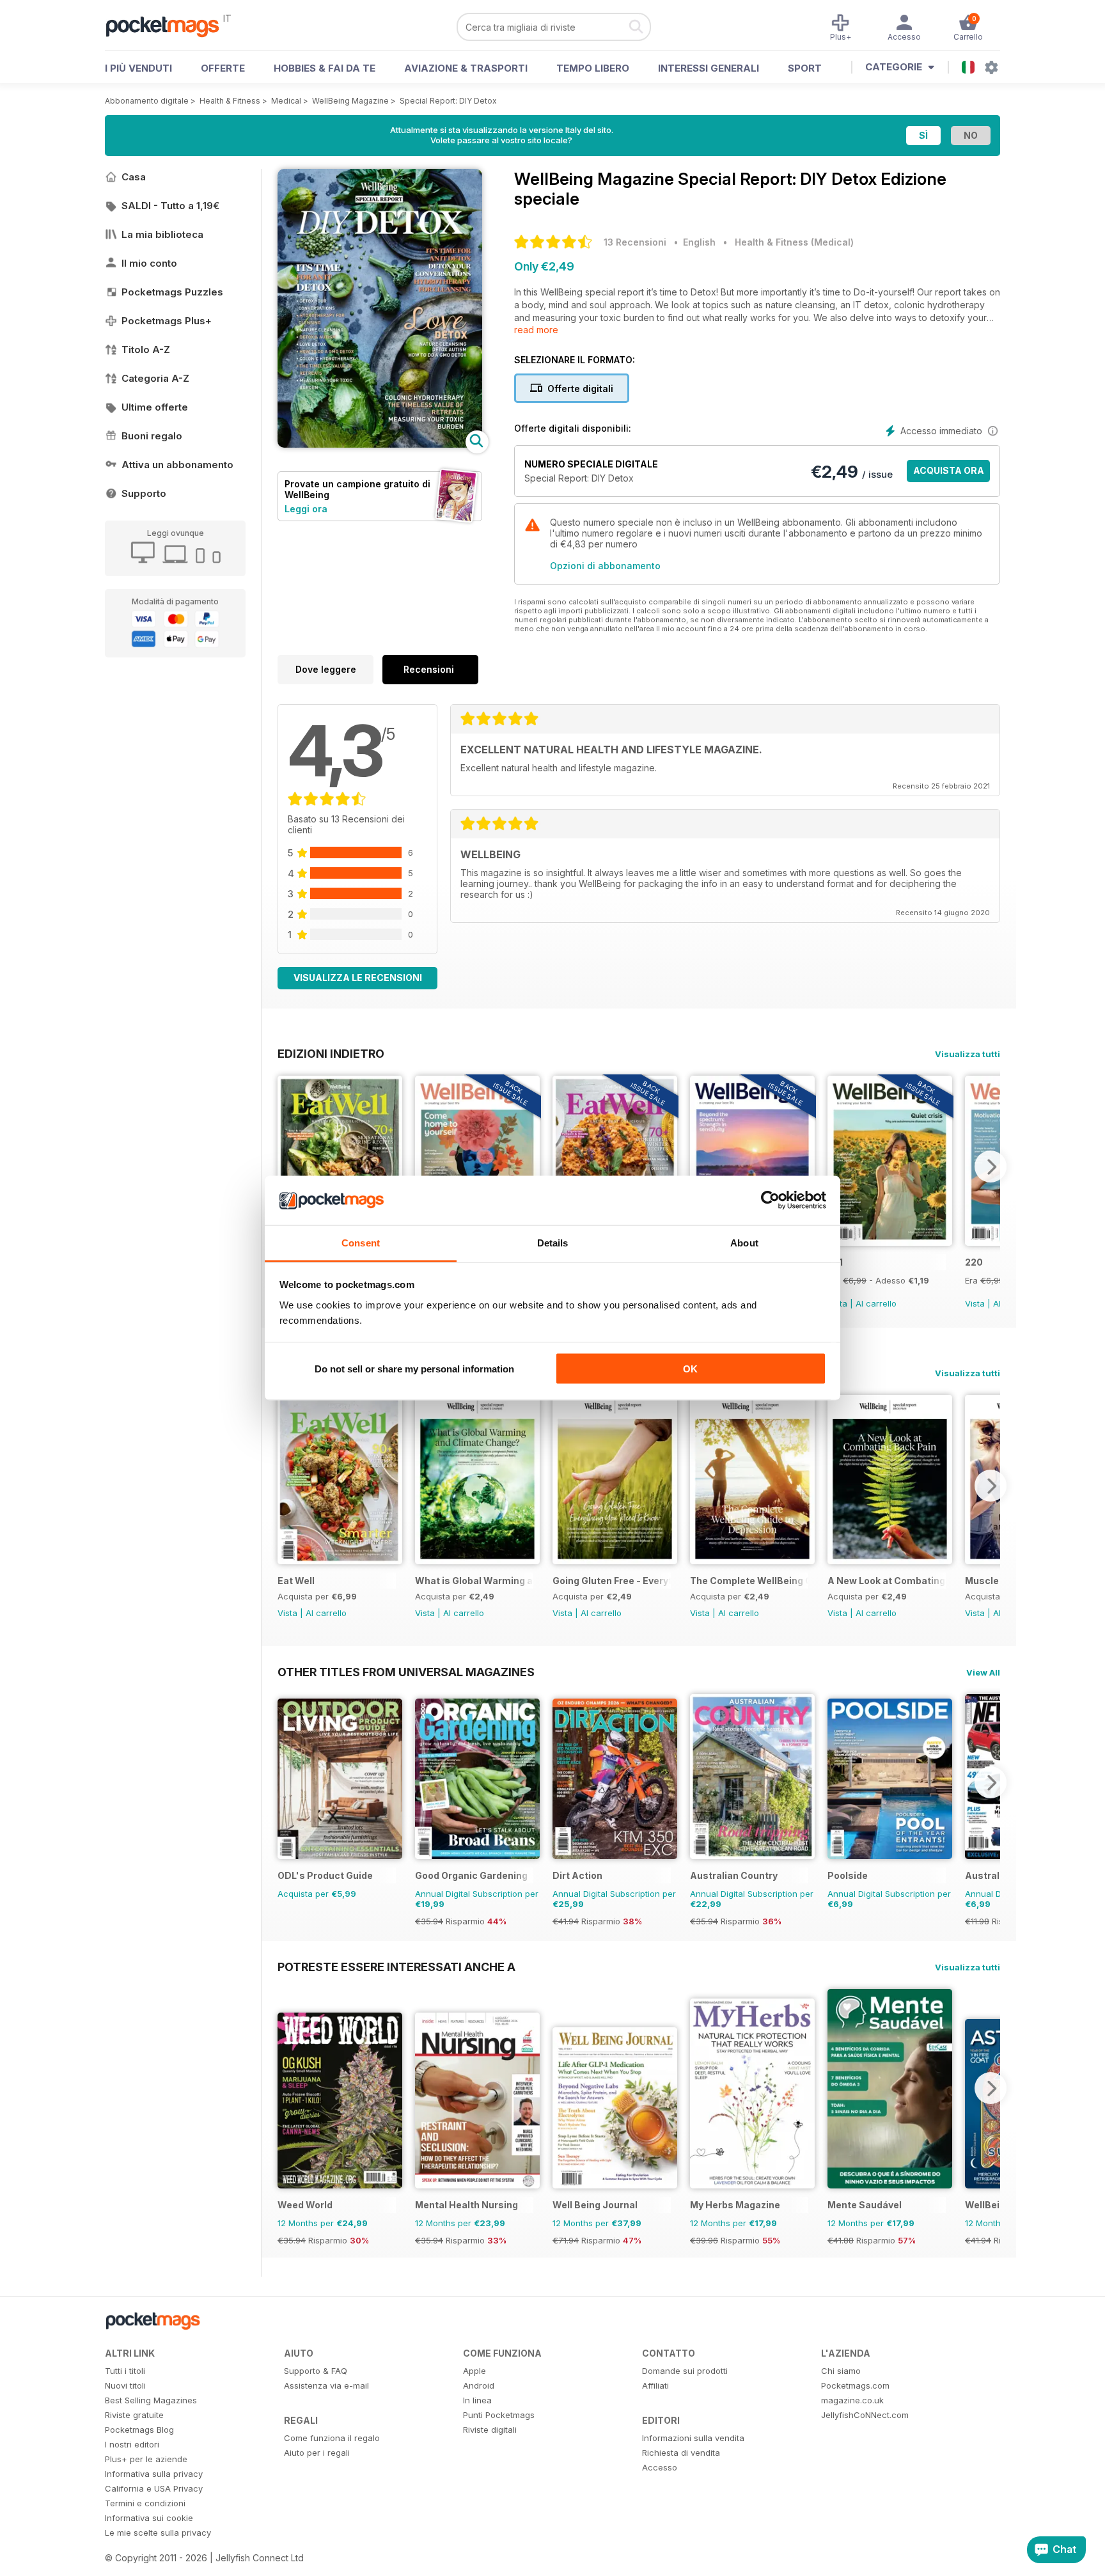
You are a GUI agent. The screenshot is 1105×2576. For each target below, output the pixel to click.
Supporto (144, 493)
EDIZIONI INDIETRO (331, 1053)
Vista (975, 1303)
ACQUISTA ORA (949, 470)
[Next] (991, 1166)
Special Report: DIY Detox (448, 101)
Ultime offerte (155, 407)
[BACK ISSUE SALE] (890, 1242)
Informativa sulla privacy (154, 2474)
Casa (134, 177)
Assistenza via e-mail (326, 2385)
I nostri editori (132, 2444)
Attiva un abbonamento (177, 465)
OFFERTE (223, 68)
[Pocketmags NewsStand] (169, 26)
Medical (286, 101)
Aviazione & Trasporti (466, 68)
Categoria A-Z (155, 378)
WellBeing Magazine (350, 101)
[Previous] (287, 1166)
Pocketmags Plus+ (167, 321)
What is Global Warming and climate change (474, 1581)
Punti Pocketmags (499, 2415)
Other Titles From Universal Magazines (406, 1672)
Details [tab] (553, 1242)
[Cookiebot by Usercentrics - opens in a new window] (770, 1200)
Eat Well (296, 1581)
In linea (477, 2400)
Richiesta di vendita (681, 2453)
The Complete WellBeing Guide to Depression (749, 1581)
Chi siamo (841, 2371)
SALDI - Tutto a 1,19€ (170, 206)
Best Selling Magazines (151, 2400)
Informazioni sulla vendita (693, 2438)
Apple (474, 2371)
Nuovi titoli (125, 2385)
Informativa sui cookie (149, 2518)
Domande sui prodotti (685, 2371)
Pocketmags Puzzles (172, 292)
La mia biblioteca (162, 234)
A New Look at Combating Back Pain (887, 1581)
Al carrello (876, 1303)
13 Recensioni (635, 242)
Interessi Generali (709, 68)
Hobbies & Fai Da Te (325, 68)
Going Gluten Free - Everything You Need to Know (612, 1581)
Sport (805, 68)
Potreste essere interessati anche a (396, 1967)
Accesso (660, 2467)
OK (690, 1369)
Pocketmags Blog (139, 2430)
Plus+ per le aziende (146, 2459)
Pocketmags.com (855, 2385)
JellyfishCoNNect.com (865, 2415)
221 (835, 1262)
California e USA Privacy (154, 2488)
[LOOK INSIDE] (380, 444)
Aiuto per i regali (317, 2453)
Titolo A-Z (146, 349)
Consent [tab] (361, 1242)
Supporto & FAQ (316, 2371)
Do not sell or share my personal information (414, 1369)
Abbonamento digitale (147, 101)
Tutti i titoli (125, 2371)
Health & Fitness (230, 101)
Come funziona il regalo (332, 2438)
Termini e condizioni (145, 2503)
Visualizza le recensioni (358, 978)
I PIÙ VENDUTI (138, 68)
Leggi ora (306, 509)
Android (479, 2385)
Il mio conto (149, 263)
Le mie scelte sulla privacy (158, 2533)
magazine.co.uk (852, 2400)
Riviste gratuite (134, 2415)
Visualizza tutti (968, 1054)
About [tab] (744, 1242)
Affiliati (655, 2385)
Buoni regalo (152, 436)
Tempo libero (593, 68)
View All (983, 1672)
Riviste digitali (490, 2430)
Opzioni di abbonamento (605, 566)
